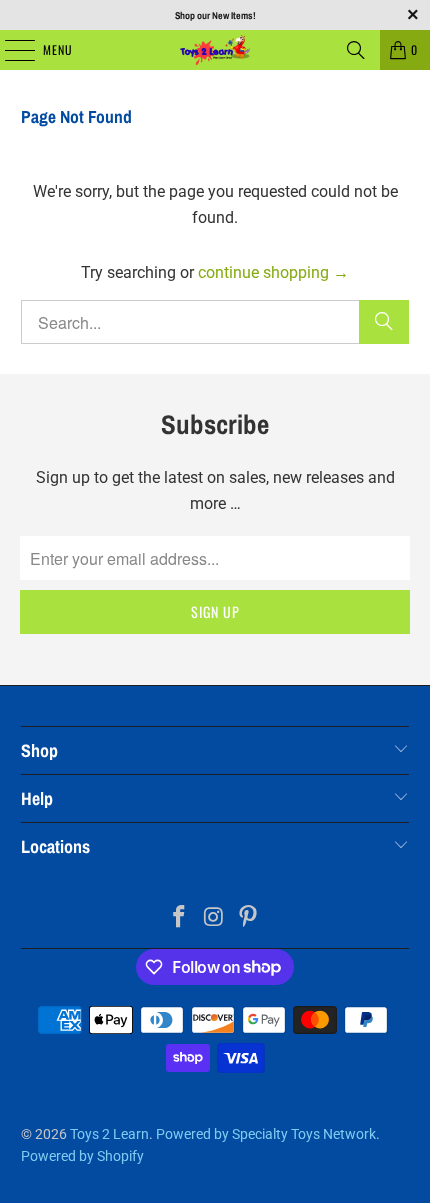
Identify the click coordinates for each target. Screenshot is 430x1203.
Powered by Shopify (82, 1156)
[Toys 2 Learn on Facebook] (179, 918)
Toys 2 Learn (109, 1134)
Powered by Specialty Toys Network (266, 1134)
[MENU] (9, 50)
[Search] (356, 50)
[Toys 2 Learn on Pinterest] (249, 918)
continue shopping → (273, 272)
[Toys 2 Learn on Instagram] (214, 918)
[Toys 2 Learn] (215, 50)
